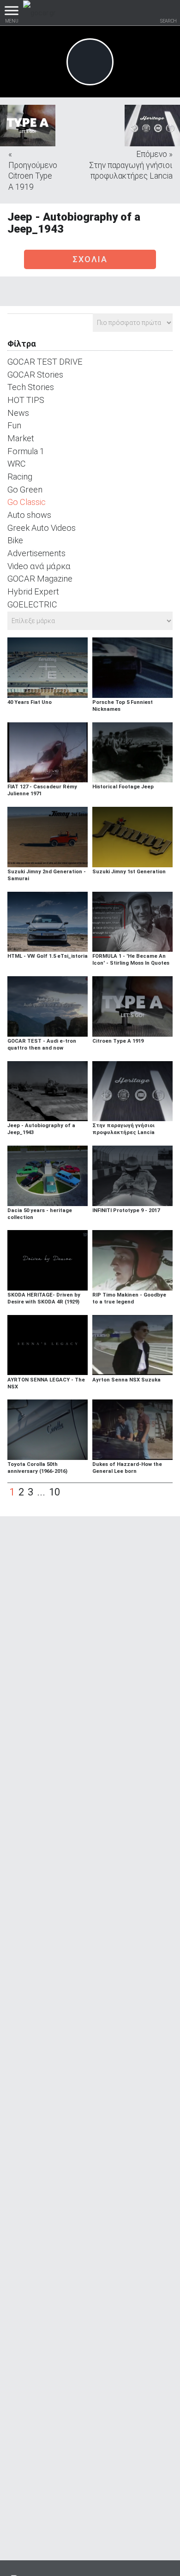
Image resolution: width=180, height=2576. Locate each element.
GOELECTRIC (32, 604)
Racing (20, 477)
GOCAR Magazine (40, 579)
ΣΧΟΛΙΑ (90, 259)
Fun (14, 425)
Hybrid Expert (33, 591)
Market (21, 438)
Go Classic (27, 502)
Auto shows (29, 515)
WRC (17, 464)
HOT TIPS (26, 400)
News (18, 413)
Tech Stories (31, 387)
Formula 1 (26, 451)
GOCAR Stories (35, 375)
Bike (15, 540)
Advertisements (36, 553)
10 (54, 1492)
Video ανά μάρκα (39, 566)
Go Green (25, 489)
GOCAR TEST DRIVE (45, 362)
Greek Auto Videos (42, 528)
